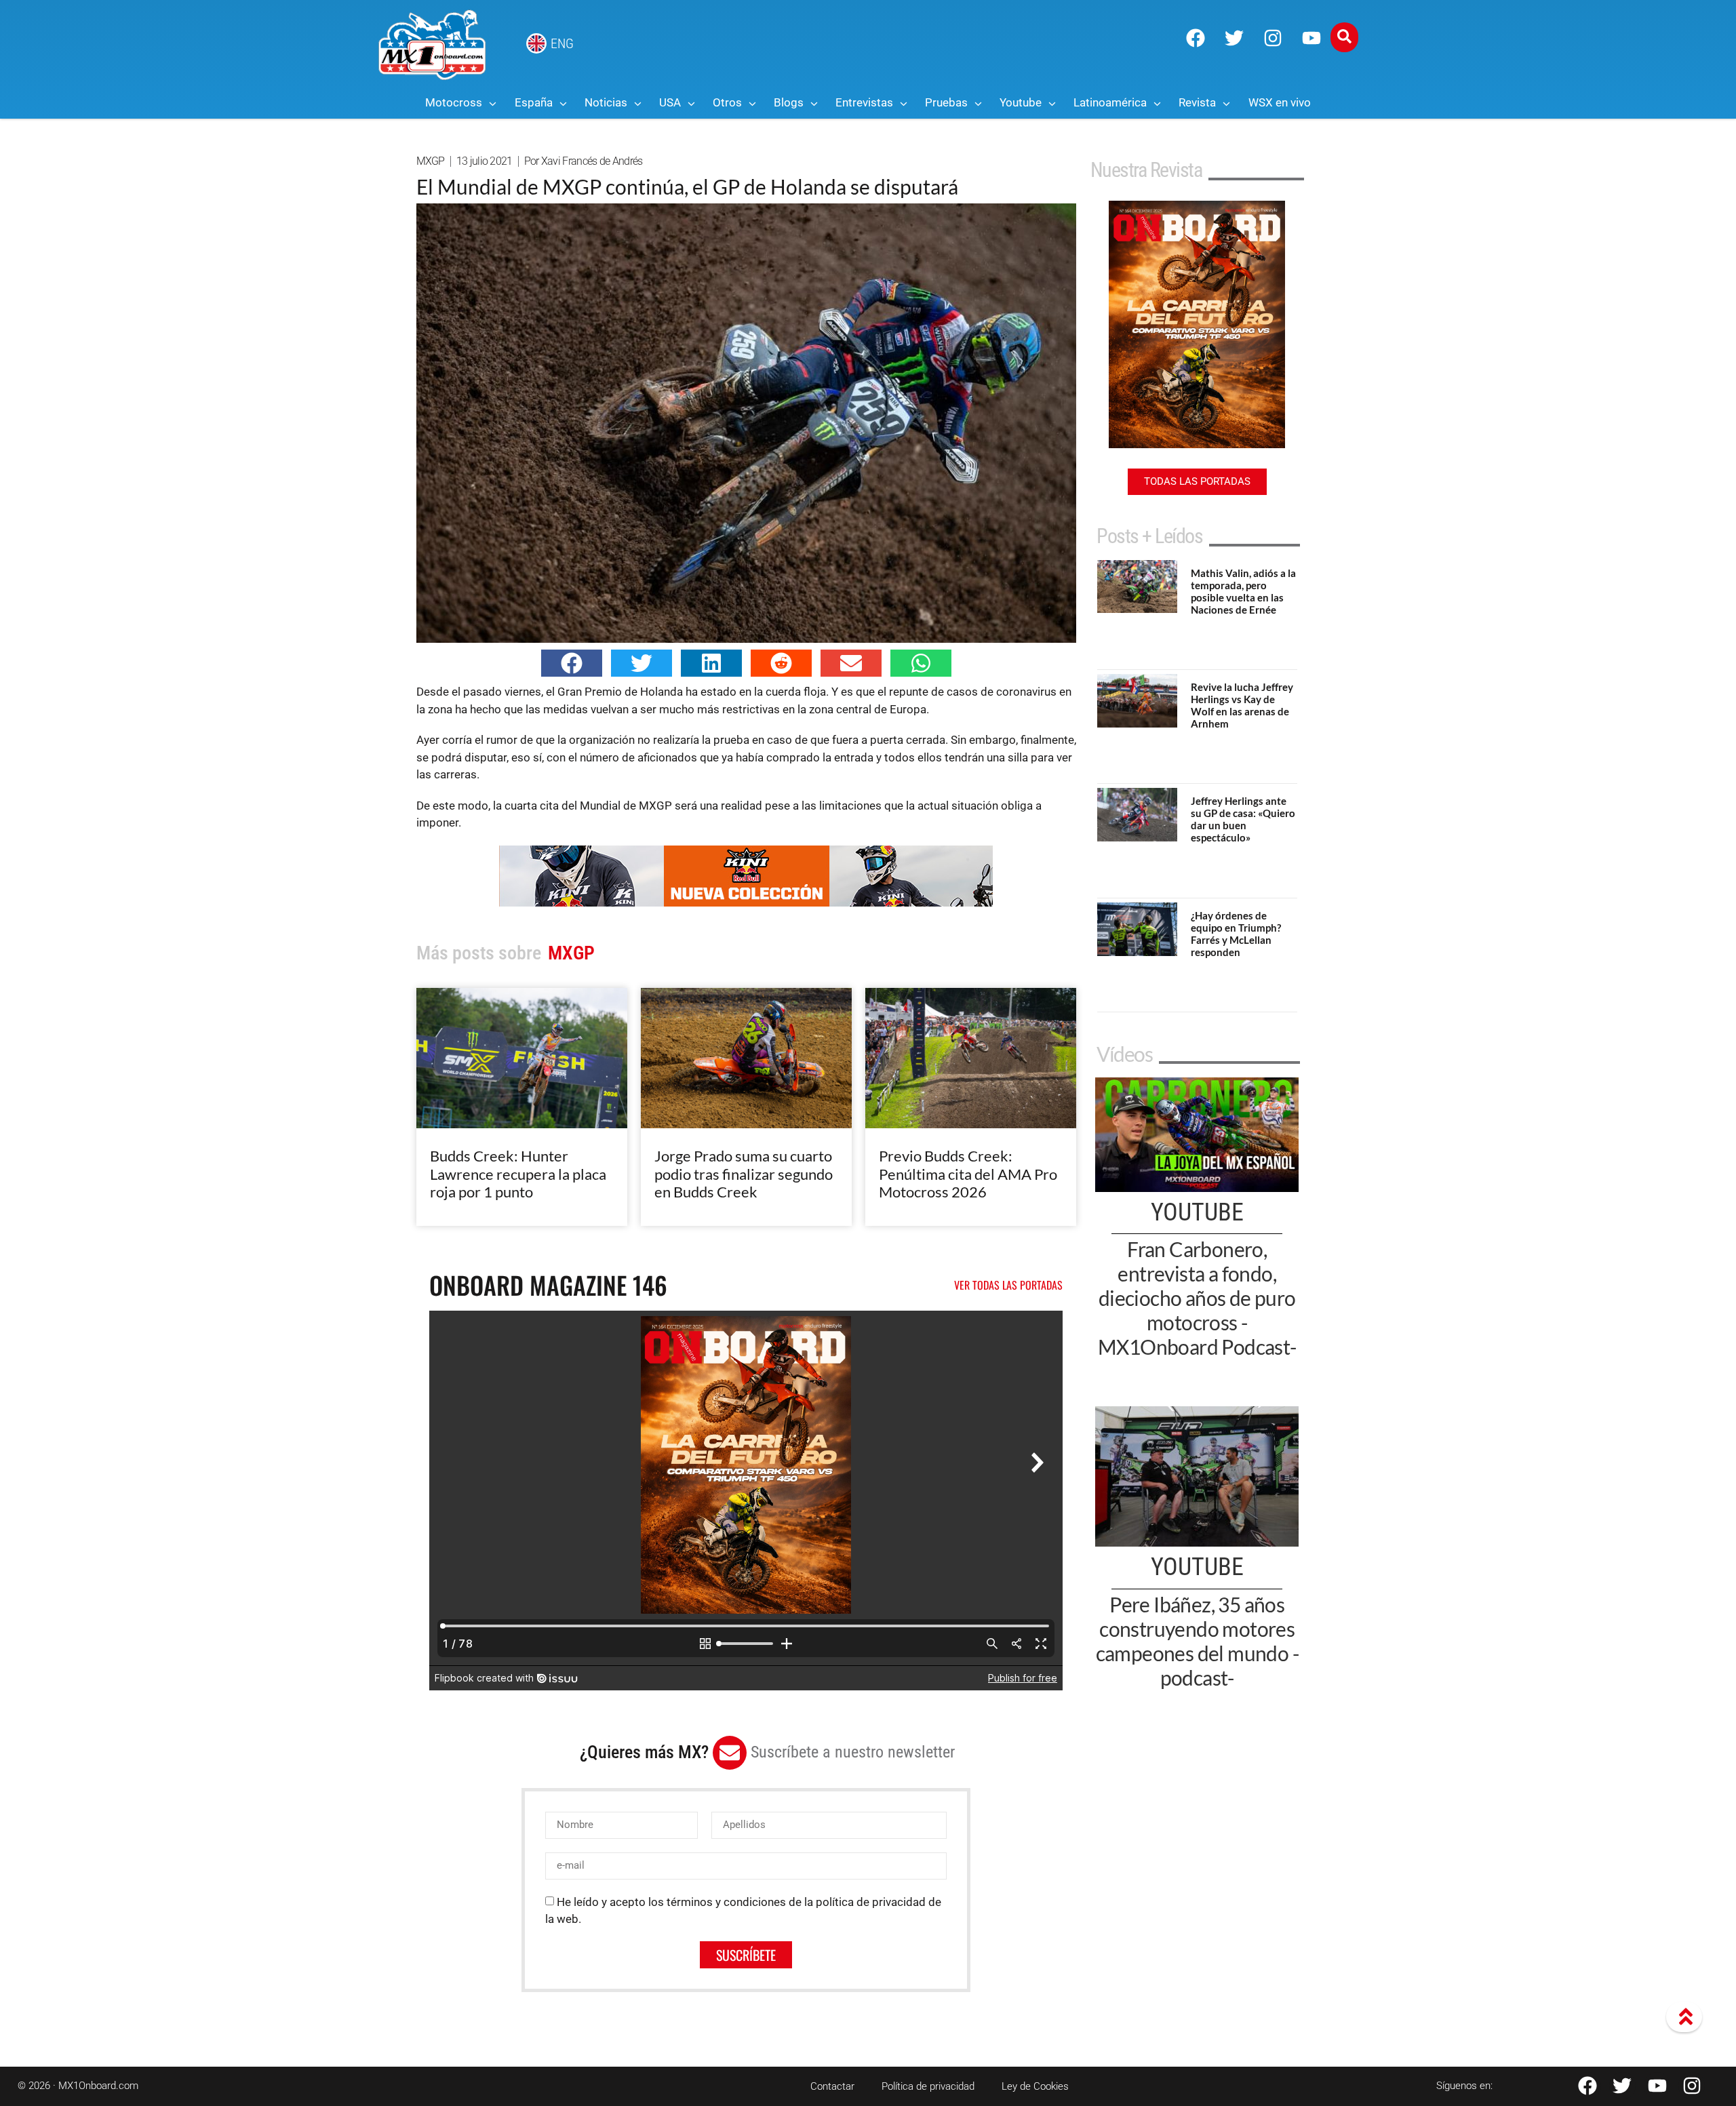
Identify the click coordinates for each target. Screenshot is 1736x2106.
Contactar (832, 2086)
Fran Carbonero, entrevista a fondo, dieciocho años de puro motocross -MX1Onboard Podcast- (1197, 1298)
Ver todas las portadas (1008, 1285)
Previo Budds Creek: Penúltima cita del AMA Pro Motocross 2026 (968, 1174)
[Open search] (1344, 37)
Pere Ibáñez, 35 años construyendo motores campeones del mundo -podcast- (1197, 1641)
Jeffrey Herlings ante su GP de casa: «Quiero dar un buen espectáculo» (1243, 819)
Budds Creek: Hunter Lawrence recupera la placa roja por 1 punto (518, 1174)
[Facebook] (1196, 38)
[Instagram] (1273, 38)
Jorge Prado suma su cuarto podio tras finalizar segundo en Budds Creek (744, 1174)
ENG (562, 43)
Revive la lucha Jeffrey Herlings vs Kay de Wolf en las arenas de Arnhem (1242, 705)
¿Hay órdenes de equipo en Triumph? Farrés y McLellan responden (1236, 934)
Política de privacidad (928, 2086)
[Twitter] (1234, 38)
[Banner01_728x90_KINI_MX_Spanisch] (746, 902)
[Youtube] (1311, 38)
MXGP (431, 161)
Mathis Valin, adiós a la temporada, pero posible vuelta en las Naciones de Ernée (1243, 591)
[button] (572, 663)
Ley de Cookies (1035, 2086)
